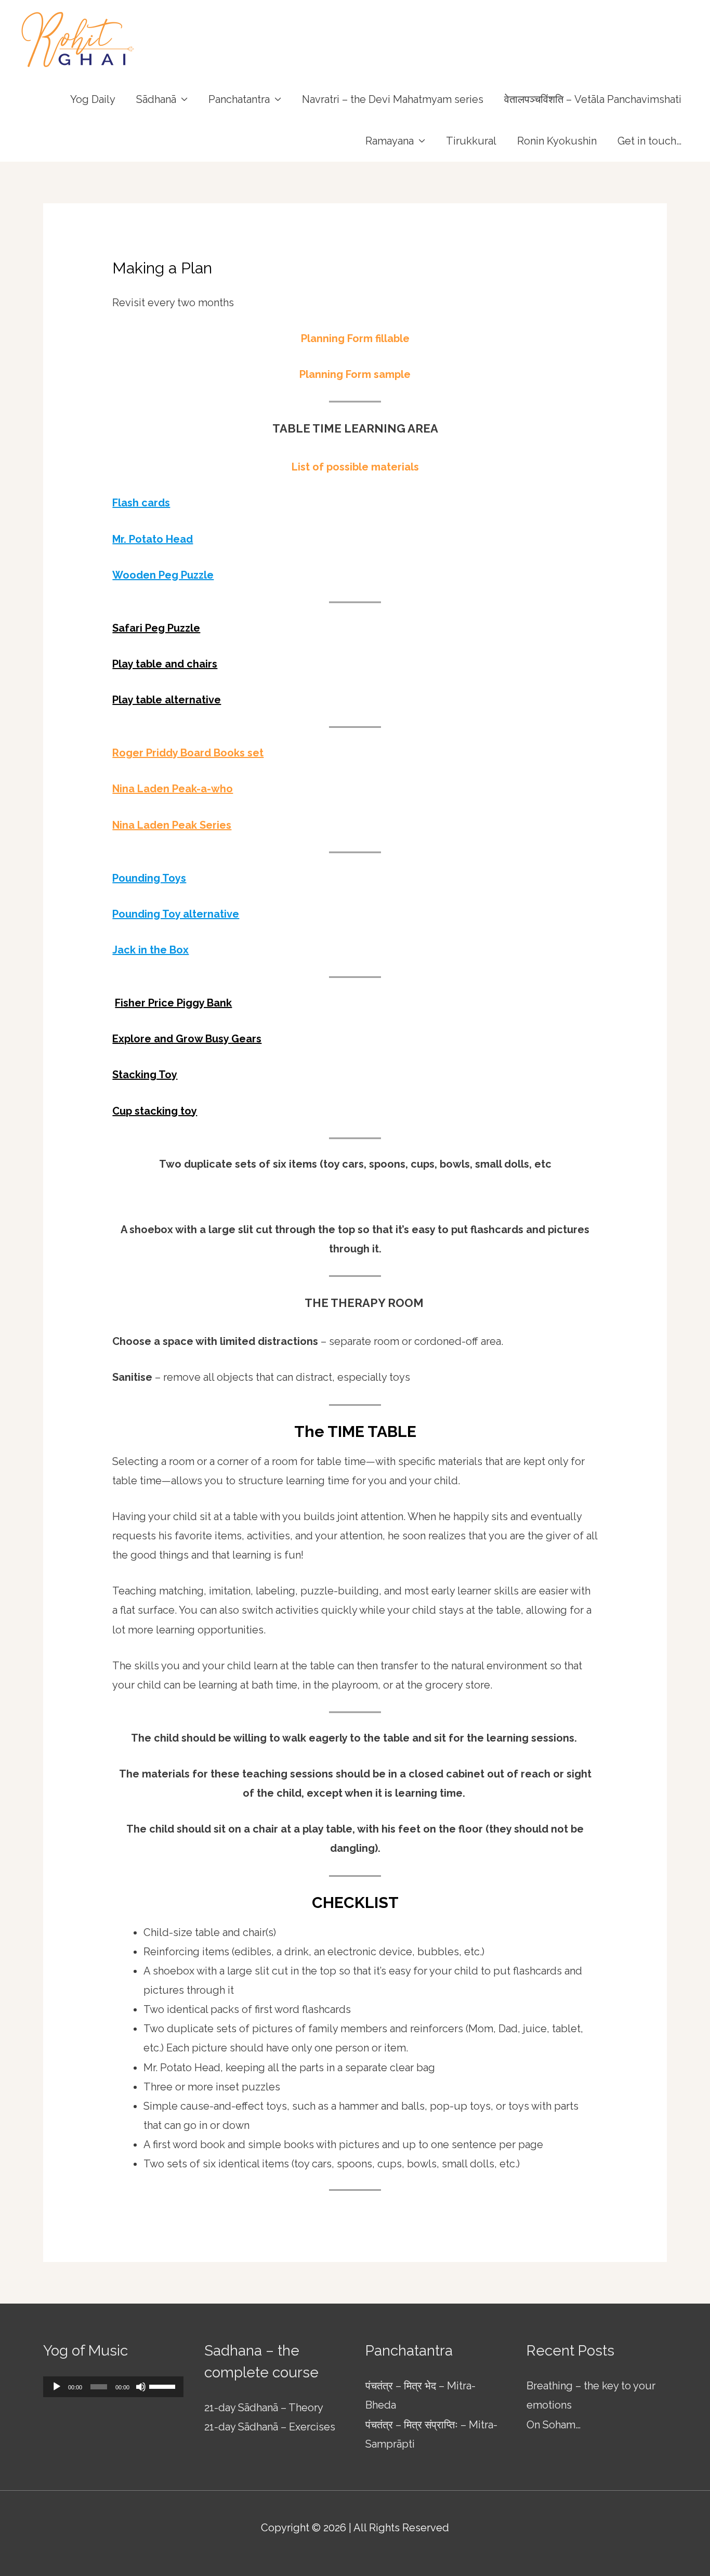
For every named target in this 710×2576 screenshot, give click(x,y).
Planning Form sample (355, 374)
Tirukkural (471, 141)
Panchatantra (239, 99)
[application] (113, 2387)
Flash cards (141, 503)
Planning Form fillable (355, 338)
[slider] (164, 2386)
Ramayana (390, 141)
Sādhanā (156, 99)
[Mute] (141, 2387)
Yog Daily (93, 99)
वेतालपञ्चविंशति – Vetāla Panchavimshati (593, 99)
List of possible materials (355, 467)
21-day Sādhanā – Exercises (270, 2427)
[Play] (57, 2387)
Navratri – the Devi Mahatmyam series (393, 99)
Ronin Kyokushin (557, 141)
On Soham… (554, 2425)
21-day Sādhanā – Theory (264, 2408)
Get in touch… (649, 141)
